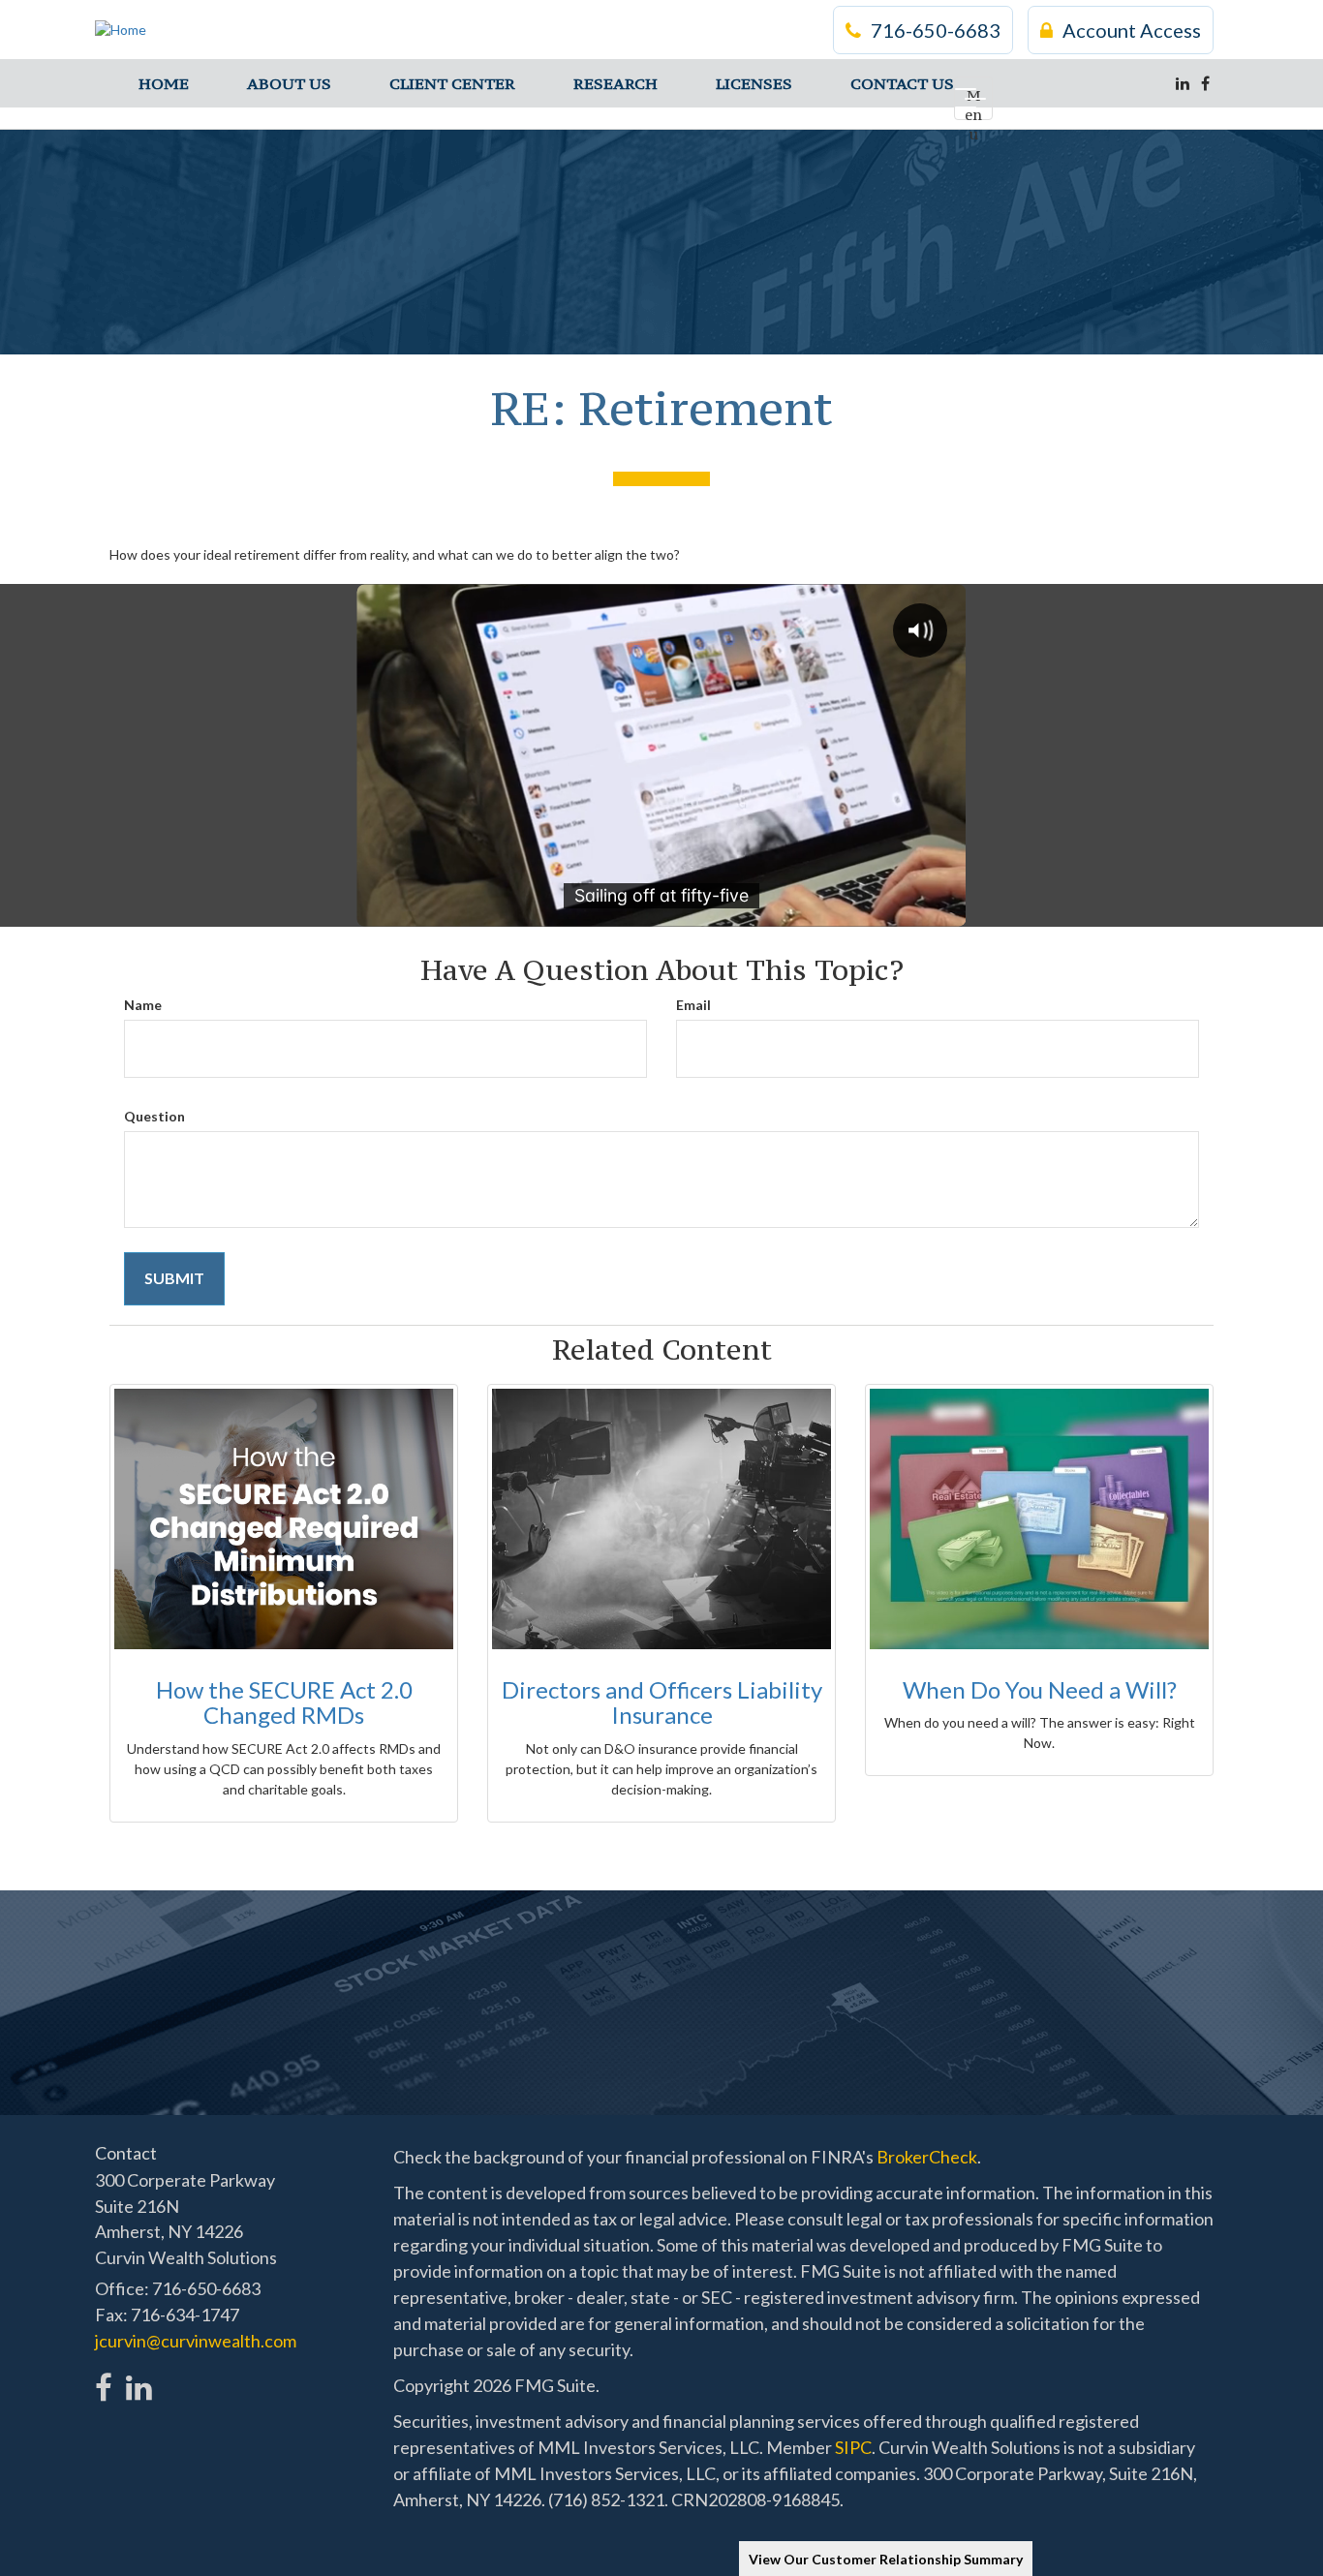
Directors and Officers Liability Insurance (662, 1702)
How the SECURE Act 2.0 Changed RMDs (284, 1702)
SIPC (853, 2447)
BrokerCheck (927, 2157)
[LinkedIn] (1183, 83)
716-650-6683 (936, 30)
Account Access (1132, 30)
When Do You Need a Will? (1040, 1689)
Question (154, 1116)
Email (693, 1005)
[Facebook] (1205, 83)
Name (143, 1005)
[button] (289, 83)
